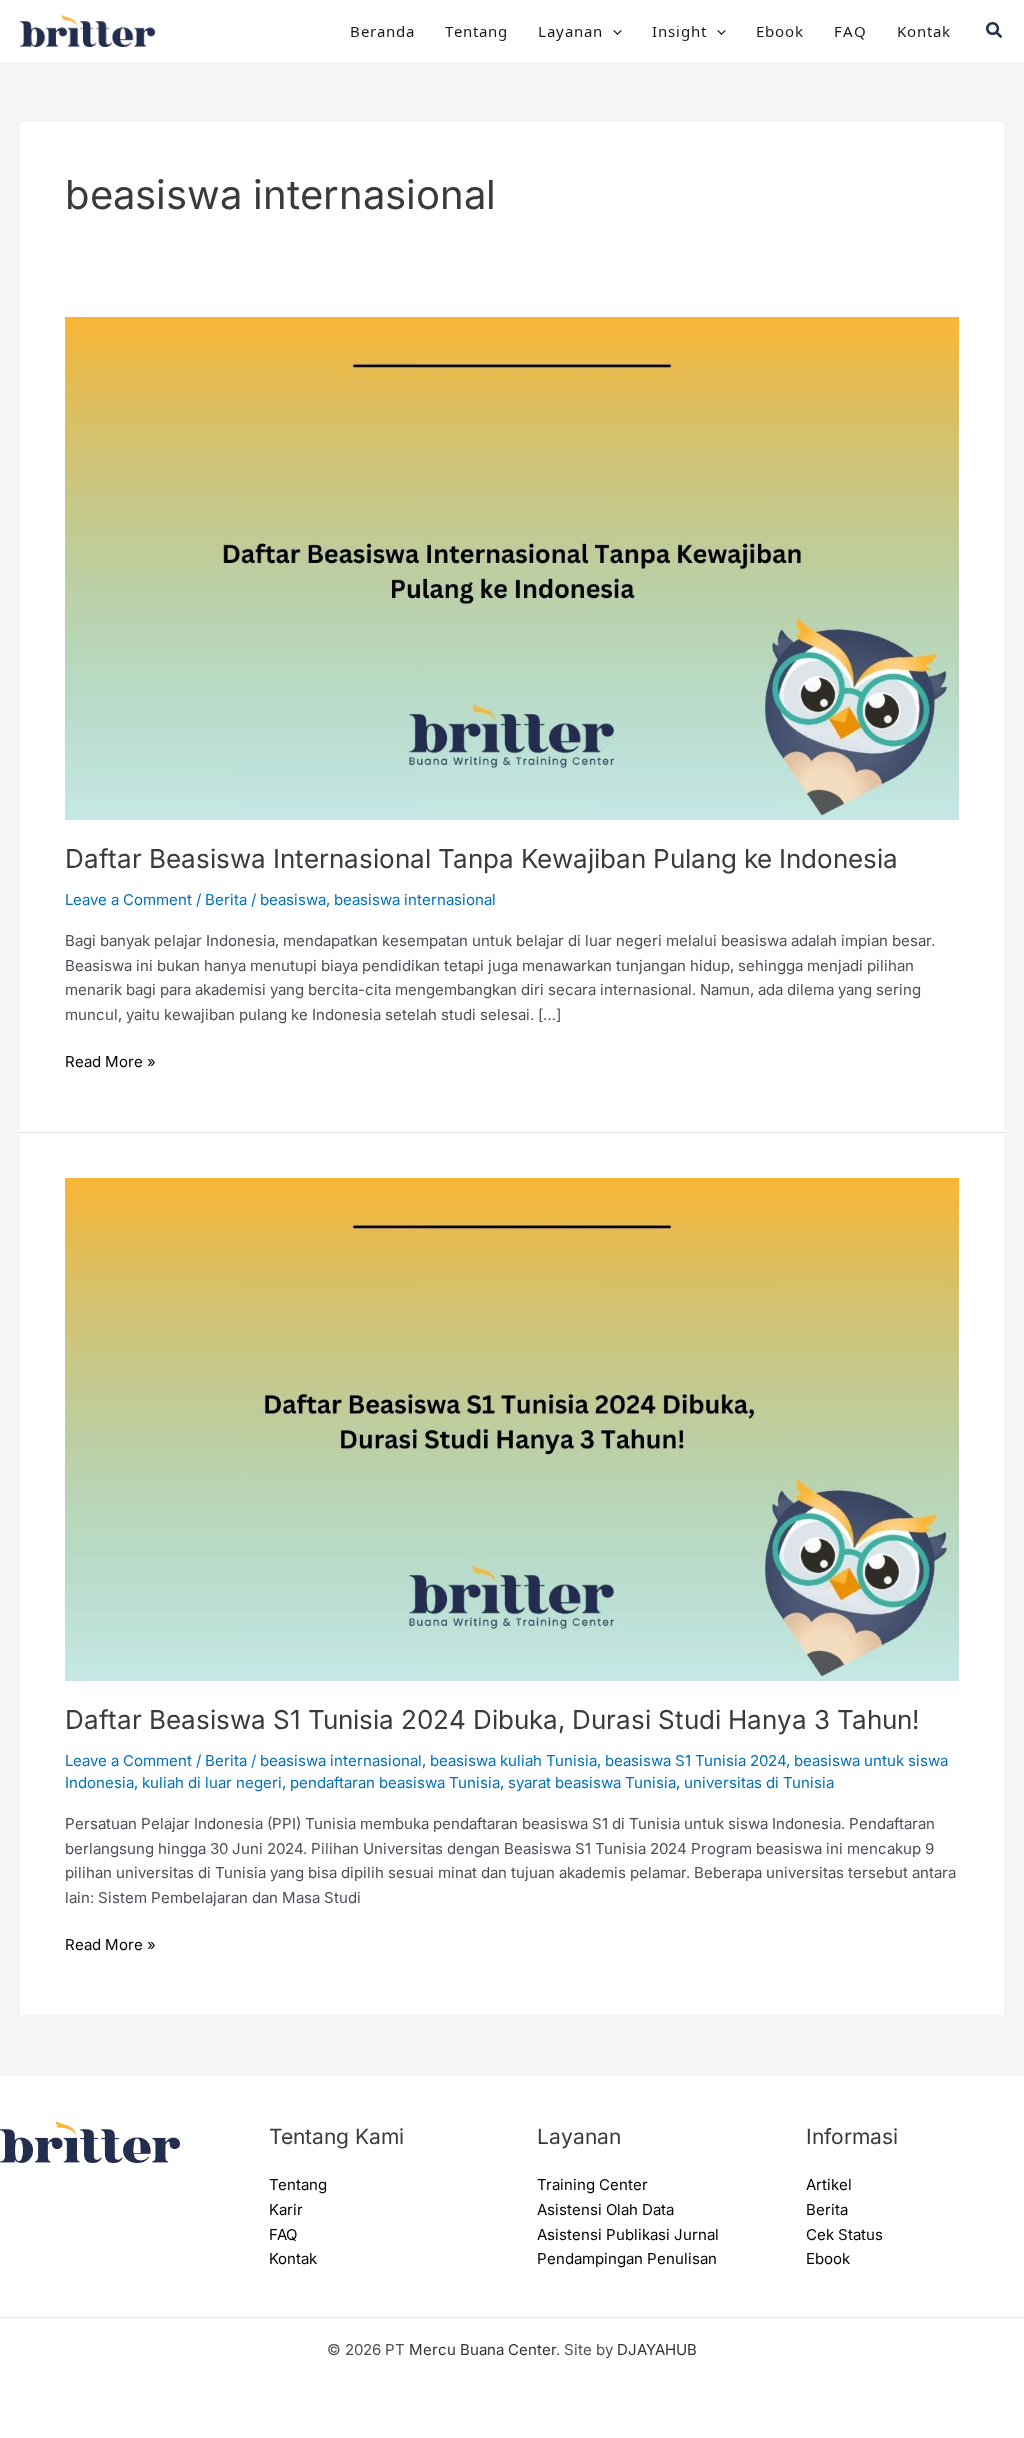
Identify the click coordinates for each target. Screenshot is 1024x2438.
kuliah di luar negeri (212, 1782)
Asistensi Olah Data (605, 2209)
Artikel (829, 2184)
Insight (679, 30)
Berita (226, 899)
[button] (612, 31)
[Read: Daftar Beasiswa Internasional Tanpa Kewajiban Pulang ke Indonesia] (512, 566)
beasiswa (293, 899)
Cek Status (844, 2234)
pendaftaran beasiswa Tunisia (395, 1782)
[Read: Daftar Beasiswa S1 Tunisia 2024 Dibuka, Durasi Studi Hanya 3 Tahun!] (512, 1428)
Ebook (780, 30)
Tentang (476, 30)
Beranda (382, 30)
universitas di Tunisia (759, 1782)
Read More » (110, 1060)
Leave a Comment (128, 899)
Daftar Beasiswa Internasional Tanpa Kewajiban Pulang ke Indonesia (481, 858)
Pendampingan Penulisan (627, 2258)
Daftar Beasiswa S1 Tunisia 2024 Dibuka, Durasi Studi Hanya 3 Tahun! (492, 1719)
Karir (286, 2209)
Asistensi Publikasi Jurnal (628, 2234)
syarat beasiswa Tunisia (592, 1782)
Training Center (592, 2184)
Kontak (924, 30)
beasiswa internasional (415, 899)
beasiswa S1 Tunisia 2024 (695, 1760)
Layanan (570, 30)
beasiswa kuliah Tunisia (513, 1760)
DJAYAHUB (657, 2349)
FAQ (850, 30)
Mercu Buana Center (482, 2349)
